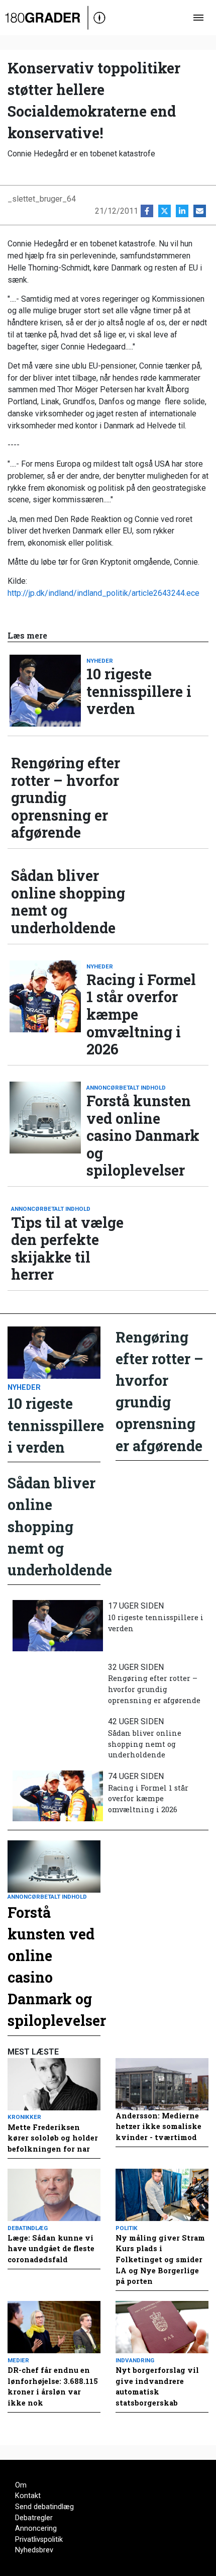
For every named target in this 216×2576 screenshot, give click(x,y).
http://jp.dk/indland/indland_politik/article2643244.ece (103, 593)
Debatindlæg (28, 2228)
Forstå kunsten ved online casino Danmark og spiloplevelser (143, 1136)
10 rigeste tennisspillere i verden (139, 691)
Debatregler (34, 2518)
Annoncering (36, 2528)
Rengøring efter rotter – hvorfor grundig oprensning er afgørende (66, 798)
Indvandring (135, 2360)
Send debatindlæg (44, 2507)
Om (21, 2485)
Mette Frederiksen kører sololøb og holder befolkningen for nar (53, 2138)
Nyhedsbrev (34, 2550)
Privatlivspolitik (39, 2540)
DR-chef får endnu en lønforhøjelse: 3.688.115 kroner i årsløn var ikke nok (53, 2386)
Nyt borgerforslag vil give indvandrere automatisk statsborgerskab (157, 2386)
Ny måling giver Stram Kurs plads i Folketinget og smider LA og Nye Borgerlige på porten (160, 2259)
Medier (18, 2360)
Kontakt (28, 2496)
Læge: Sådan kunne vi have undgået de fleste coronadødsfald (51, 2249)
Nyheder (100, 661)
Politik (127, 2228)
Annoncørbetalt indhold (126, 1088)
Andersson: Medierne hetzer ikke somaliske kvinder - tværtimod (158, 2126)
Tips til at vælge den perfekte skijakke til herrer (67, 1249)
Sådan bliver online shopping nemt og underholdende (68, 902)
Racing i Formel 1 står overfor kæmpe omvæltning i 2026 (141, 1014)
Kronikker (24, 2117)
